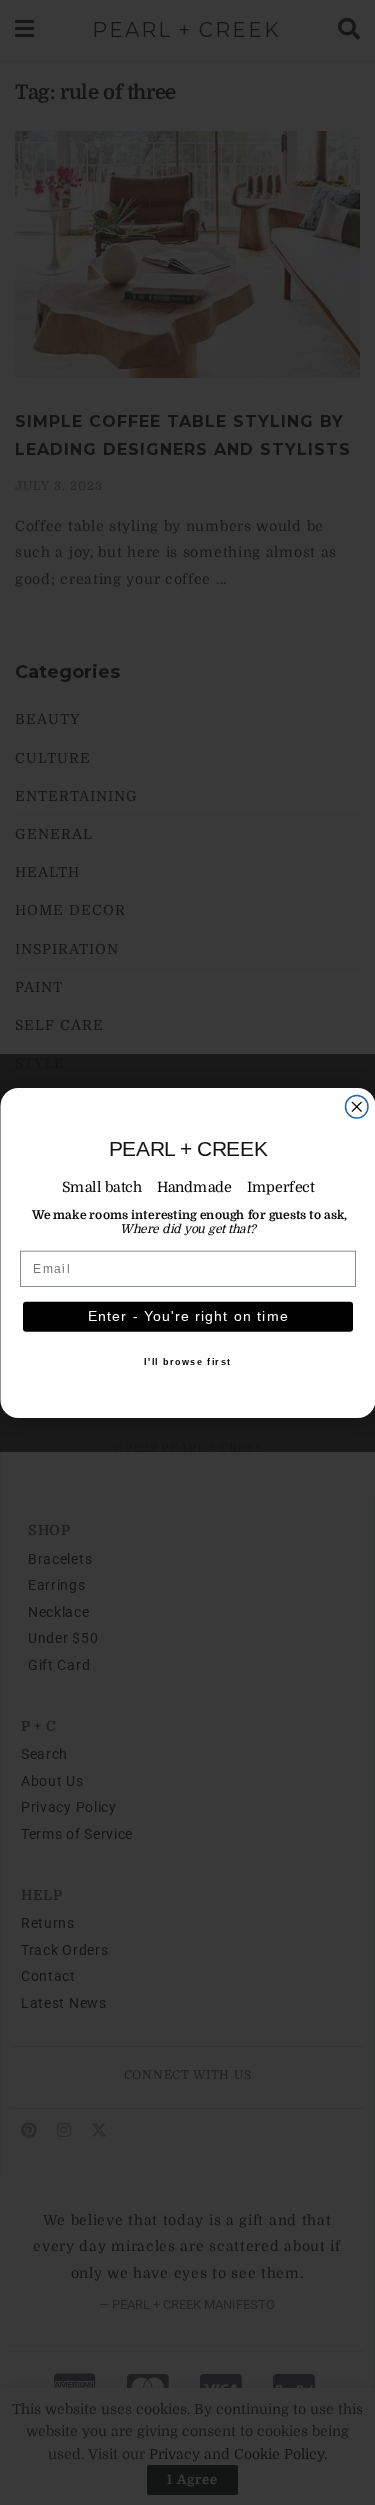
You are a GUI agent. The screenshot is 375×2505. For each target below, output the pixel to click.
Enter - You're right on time (187, 1315)
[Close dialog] (356, 1106)
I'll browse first (188, 1361)
